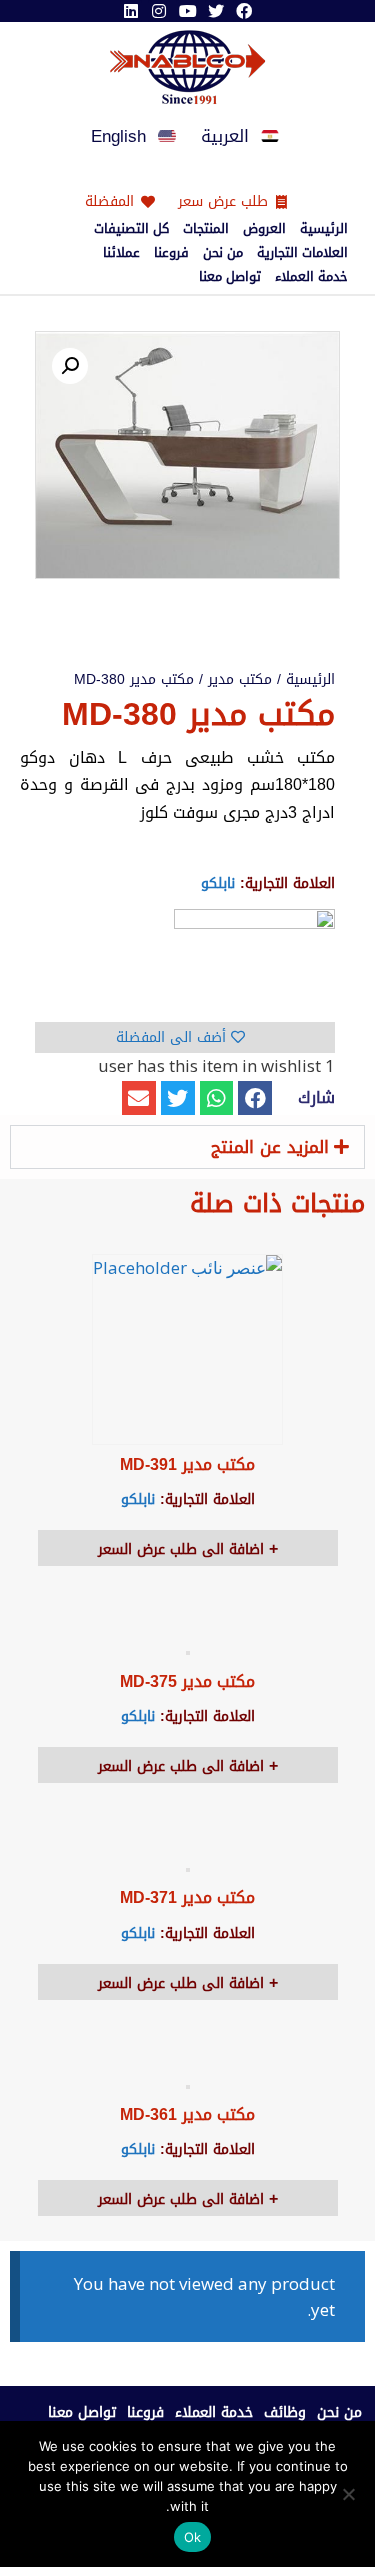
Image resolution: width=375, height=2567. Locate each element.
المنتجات (206, 229)
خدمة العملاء (311, 277)
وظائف (285, 2412)
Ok (193, 2537)
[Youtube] (187, 11)
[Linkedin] (131, 11)
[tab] (187, 1147)
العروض (264, 229)
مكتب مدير (240, 679)
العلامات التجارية (302, 253)
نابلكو (218, 883)
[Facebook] (244, 11)
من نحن (223, 253)
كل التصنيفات (131, 229)
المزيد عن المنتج (270, 1147)
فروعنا (171, 253)
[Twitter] (216, 11)
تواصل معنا (230, 277)
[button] (255, 1098)
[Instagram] (159, 11)
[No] (350, 2494)
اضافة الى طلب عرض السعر (183, 1549)
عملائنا (121, 253)
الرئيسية (324, 229)
